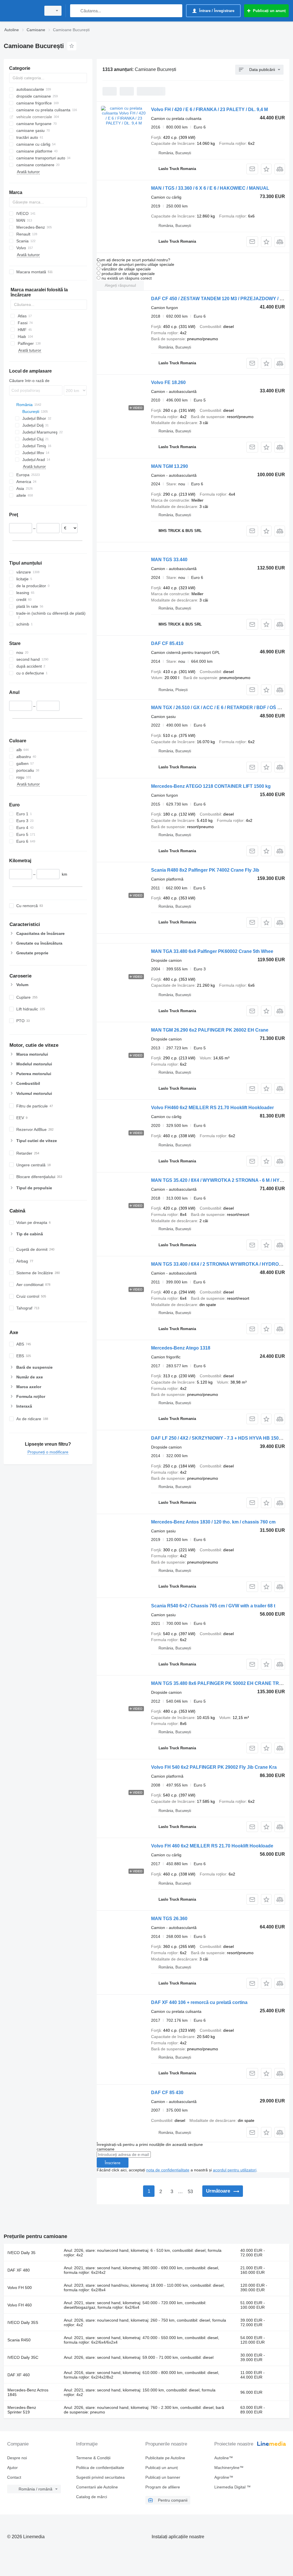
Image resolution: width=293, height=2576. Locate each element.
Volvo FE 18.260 (168, 382)
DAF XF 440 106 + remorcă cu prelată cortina (199, 2002)
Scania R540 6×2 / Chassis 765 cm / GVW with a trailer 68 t (213, 1606)
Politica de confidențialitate (100, 2468)
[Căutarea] (76, 11)
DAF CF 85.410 (167, 643)
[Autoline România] (21, 11)
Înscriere (113, 2163)
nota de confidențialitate (168, 2170)
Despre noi (17, 2458)
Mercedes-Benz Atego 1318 (181, 1348)
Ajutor (12, 2468)
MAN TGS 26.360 (169, 1919)
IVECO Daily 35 (21, 2253)
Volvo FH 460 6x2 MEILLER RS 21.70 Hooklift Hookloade (212, 1846)
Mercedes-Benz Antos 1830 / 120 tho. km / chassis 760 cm (213, 1522)
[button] (266, 169)
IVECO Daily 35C (23, 2357)
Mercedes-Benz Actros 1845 (28, 2392)
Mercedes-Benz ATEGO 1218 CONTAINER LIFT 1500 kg (211, 786)
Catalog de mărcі (92, 2497)
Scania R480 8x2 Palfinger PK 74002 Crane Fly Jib (205, 870)
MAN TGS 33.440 (169, 560)
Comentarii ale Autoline (97, 2487)
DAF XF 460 (19, 2375)
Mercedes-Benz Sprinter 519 (22, 2410)
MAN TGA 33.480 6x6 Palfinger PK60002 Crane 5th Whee (212, 951)
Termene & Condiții (93, 2458)
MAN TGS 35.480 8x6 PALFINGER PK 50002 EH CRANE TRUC (218, 1683)
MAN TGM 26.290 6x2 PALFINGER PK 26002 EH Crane (210, 1030)
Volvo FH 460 (20, 2305)
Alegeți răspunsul (120, 285)
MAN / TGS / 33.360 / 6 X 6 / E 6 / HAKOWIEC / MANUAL (210, 188)
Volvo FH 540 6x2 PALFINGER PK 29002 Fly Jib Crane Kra (214, 1767)
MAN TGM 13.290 (170, 466)
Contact (14, 2477)
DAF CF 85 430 (167, 2093)
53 (190, 2192)
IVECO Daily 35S (23, 2322)
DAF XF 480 (19, 2270)
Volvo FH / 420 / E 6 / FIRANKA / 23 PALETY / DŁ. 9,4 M (209, 109)
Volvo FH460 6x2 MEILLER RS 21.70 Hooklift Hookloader (212, 1108)
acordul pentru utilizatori (235, 2170)
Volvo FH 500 (20, 2288)
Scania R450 (19, 2340)
